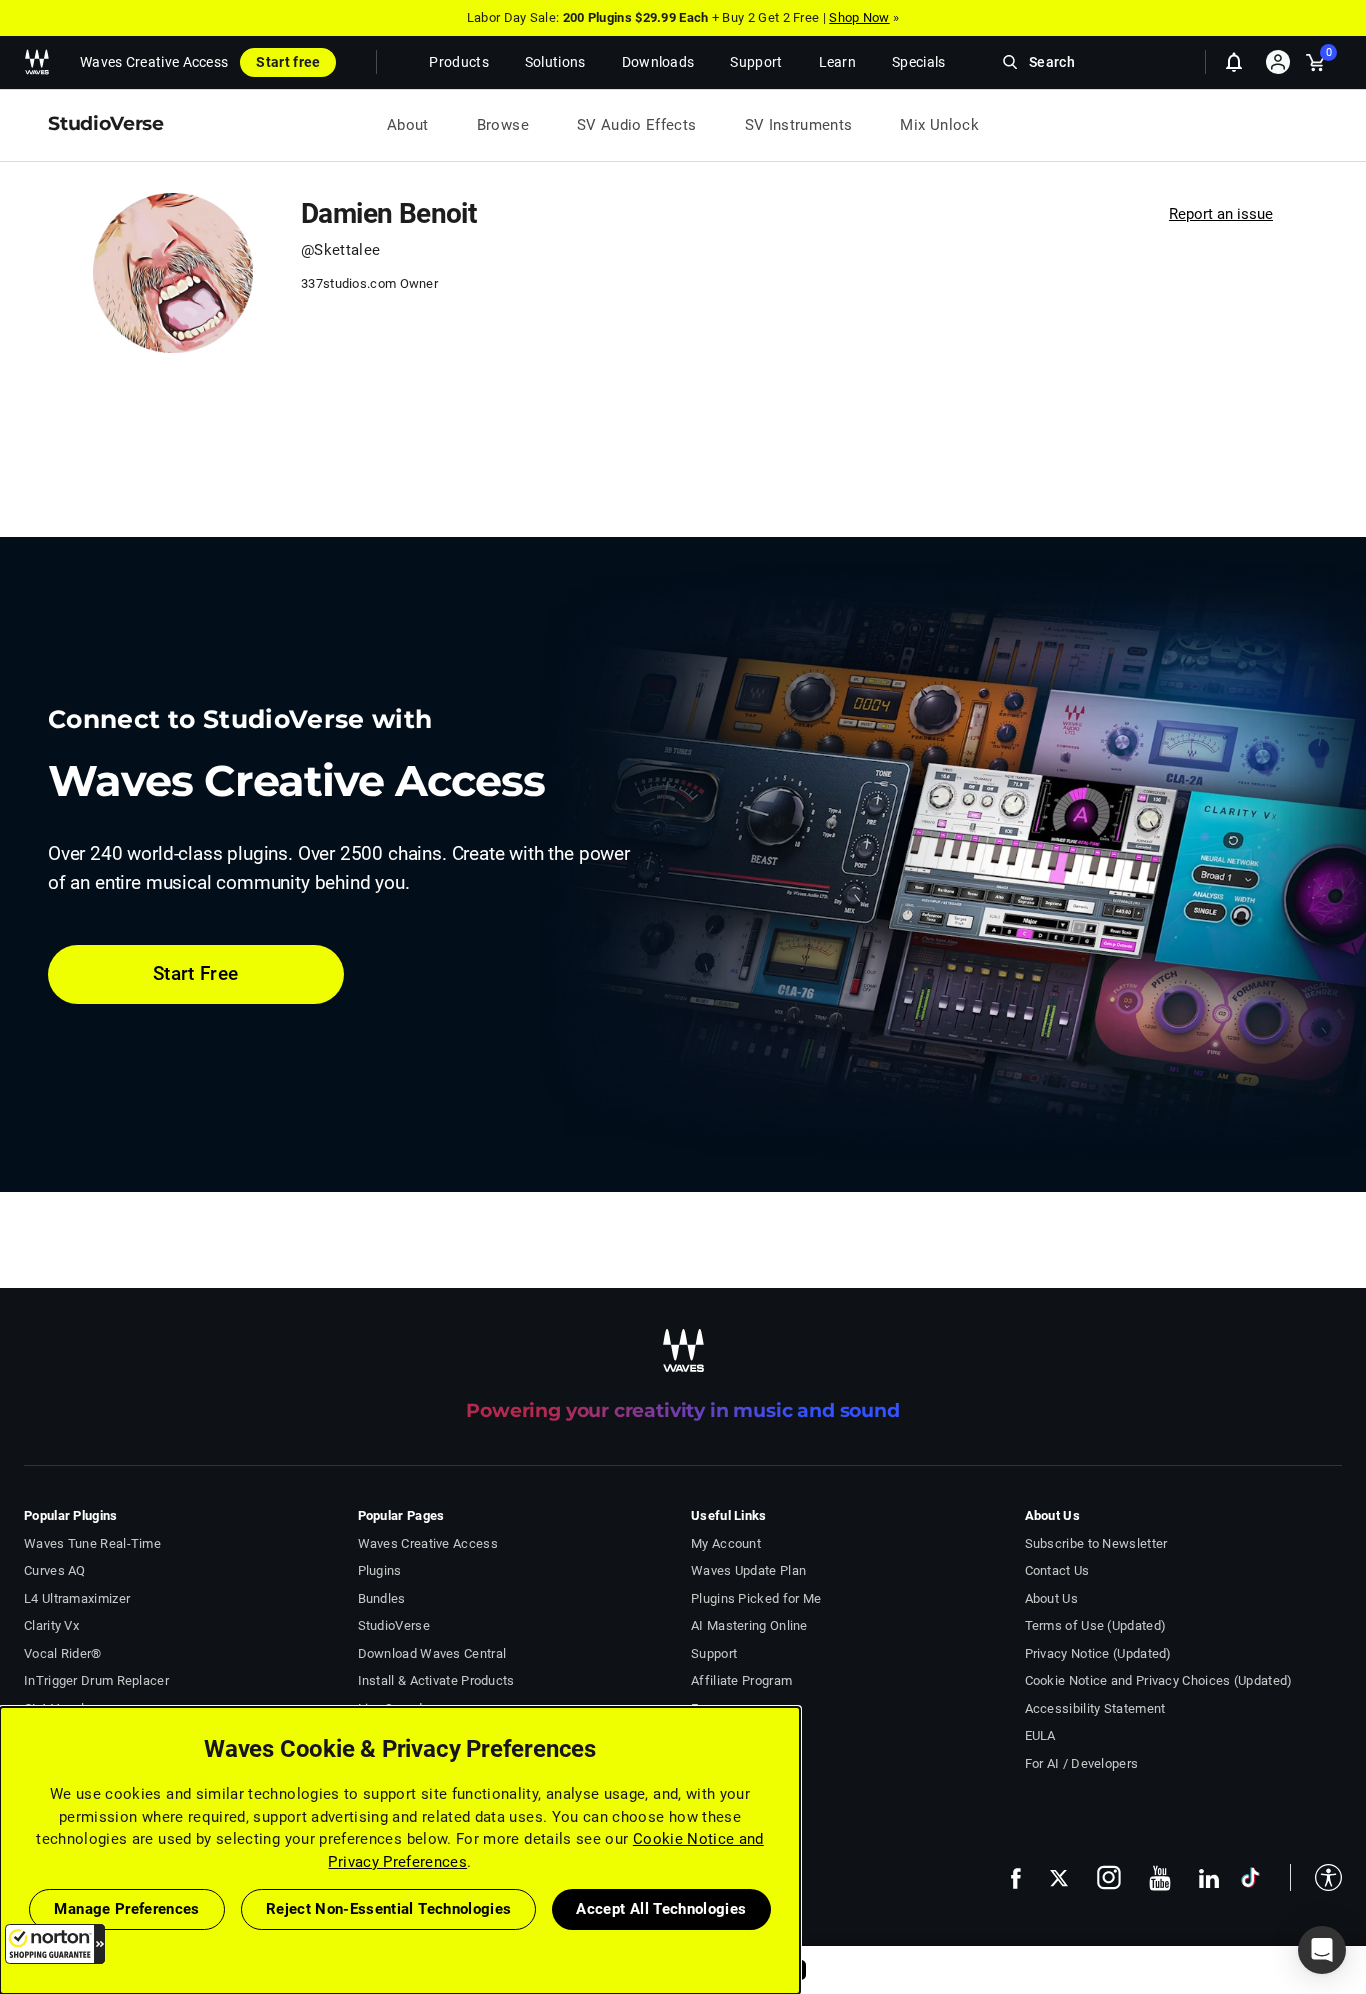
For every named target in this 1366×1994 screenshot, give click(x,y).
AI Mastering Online (749, 1625)
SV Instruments (799, 125)
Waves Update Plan (748, 1570)
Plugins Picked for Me (756, 1598)
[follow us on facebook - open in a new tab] (1016, 1877)
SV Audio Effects (637, 125)
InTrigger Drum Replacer (96, 1680)
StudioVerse (394, 1625)
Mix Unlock (939, 125)
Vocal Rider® (63, 1653)
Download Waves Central (432, 1653)
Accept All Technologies (661, 1909)
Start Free (196, 973)
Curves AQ (55, 1570)
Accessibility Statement (1095, 1708)
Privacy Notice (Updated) (1098, 1653)
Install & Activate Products (436, 1680)
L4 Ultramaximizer (77, 1598)
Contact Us (1057, 1570)
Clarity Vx (51, 1625)
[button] (55, 1944)
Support (714, 1653)
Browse (503, 125)
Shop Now (859, 17)
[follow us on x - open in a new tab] (1059, 1878)
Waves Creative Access (154, 62)
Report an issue (1221, 214)
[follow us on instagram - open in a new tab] (1109, 1877)
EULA (1040, 1735)
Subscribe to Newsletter (1096, 1543)
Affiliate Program (741, 1680)
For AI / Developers (1082, 1763)
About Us (1051, 1598)
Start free (288, 62)
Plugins (380, 1570)
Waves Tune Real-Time (92, 1543)
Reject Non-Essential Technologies (389, 1909)
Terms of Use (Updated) (1096, 1625)
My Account (726, 1543)
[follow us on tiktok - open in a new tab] (1250, 1877)
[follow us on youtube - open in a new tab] (1160, 1878)
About (408, 125)
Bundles (382, 1598)
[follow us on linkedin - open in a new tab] (1209, 1878)
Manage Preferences (126, 1909)
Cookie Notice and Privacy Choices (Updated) (1159, 1680)
